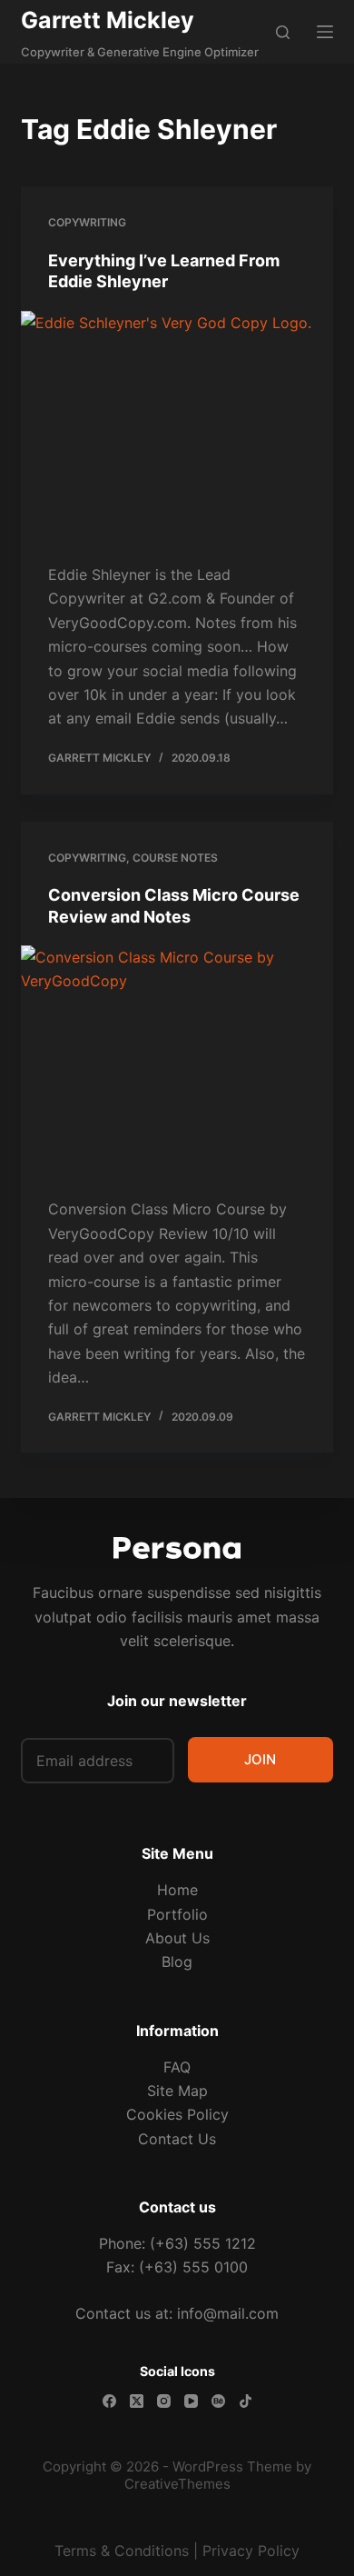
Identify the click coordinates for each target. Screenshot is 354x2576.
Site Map (177, 2091)
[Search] (283, 32)
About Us (177, 1938)
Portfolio (177, 1914)
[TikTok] (246, 2401)
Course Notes (175, 858)
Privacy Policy (251, 2551)
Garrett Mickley (108, 20)
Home (177, 1890)
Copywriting (87, 222)
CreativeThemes (177, 2484)
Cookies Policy (177, 2114)
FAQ (177, 2067)
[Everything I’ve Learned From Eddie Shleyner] (177, 428)
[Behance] (218, 2401)
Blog (177, 1962)
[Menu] (325, 32)
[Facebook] (109, 2401)
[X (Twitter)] (137, 2401)
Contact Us (177, 2139)
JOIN (260, 1759)
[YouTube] (191, 2401)
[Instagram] (164, 2401)
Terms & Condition (118, 2551)
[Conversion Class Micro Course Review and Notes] (177, 1062)
